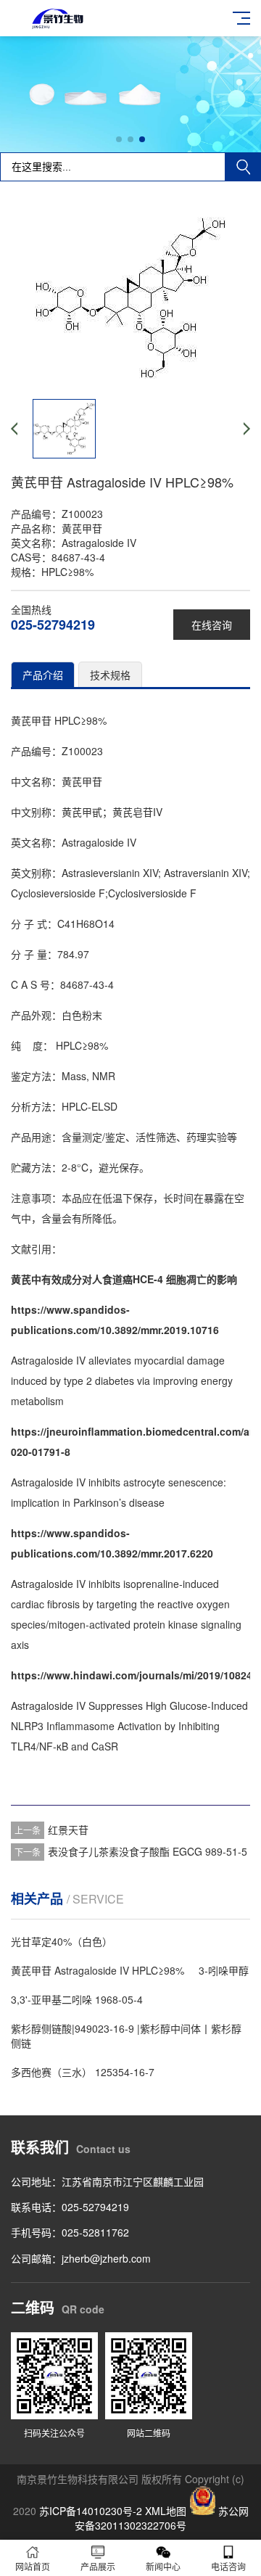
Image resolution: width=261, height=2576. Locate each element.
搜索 (243, 167)
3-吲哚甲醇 (224, 1970)
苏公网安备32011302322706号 (162, 2518)
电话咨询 (228, 2566)
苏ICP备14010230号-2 (91, 2511)
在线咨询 (212, 625)
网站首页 (33, 2566)
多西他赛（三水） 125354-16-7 (83, 2072)
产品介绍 (43, 675)
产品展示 (98, 2566)
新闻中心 (163, 2566)
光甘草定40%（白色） (62, 1941)
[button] (119, 139)
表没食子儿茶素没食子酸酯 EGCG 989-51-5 (148, 1851)
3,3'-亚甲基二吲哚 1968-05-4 (77, 1999)
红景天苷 (68, 1830)
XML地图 (166, 2511)
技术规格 (110, 675)
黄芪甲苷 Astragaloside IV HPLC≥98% (98, 1970)
